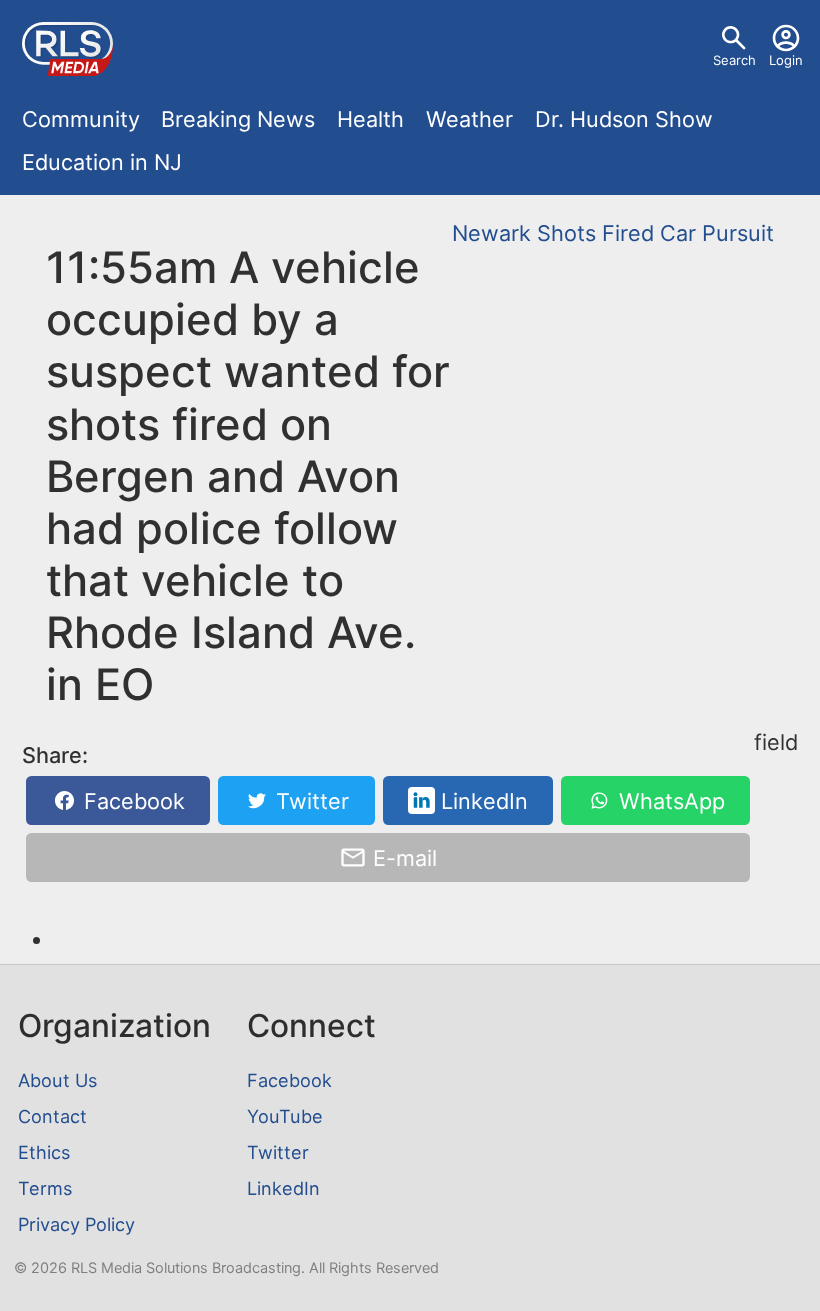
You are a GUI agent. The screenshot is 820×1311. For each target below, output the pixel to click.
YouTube (285, 1116)
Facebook (131, 801)
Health (370, 119)
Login (786, 60)
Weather (469, 119)
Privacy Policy (76, 1224)
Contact (52, 1116)
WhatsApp (669, 801)
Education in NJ (102, 162)
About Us (57, 1080)
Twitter (309, 801)
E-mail (402, 858)
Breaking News (238, 119)
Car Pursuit (717, 233)
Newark (491, 233)
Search (734, 60)
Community (81, 119)
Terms (45, 1188)
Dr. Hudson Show (624, 119)
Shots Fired (595, 233)
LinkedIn (481, 801)
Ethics (44, 1152)
